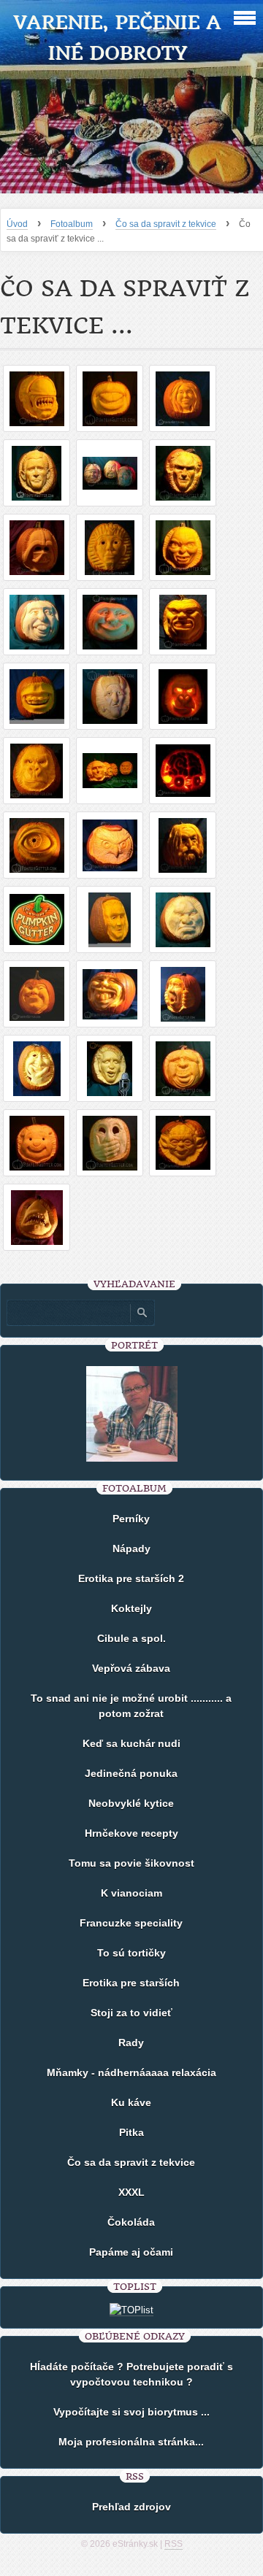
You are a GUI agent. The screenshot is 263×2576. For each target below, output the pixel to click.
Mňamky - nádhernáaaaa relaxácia (131, 2072)
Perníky (131, 1519)
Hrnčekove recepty (131, 1833)
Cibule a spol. (131, 1638)
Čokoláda (131, 2222)
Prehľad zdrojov (131, 2507)
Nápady (131, 1549)
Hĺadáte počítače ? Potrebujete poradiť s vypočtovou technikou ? (131, 2374)
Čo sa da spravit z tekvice (166, 224)
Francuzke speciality (131, 1923)
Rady (131, 2043)
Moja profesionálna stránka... (131, 2442)
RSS (174, 2544)
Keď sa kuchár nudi (131, 1743)
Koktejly (131, 1608)
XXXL (131, 2192)
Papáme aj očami (131, 2252)
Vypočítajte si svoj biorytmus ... (131, 2412)
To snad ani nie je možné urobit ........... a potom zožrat (131, 1706)
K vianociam (131, 1893)
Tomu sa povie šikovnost (131, 1863)
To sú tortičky (131, 1953)
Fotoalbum (72, 224)
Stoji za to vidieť (131, 2013)
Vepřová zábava (131, 1668)
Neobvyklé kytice (131, 1803)
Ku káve (131, 2102)
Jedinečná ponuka (131, 1773)
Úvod (17, 224)
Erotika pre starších (131, 1983)
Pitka (131, 2132)
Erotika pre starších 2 (131, 1578)
